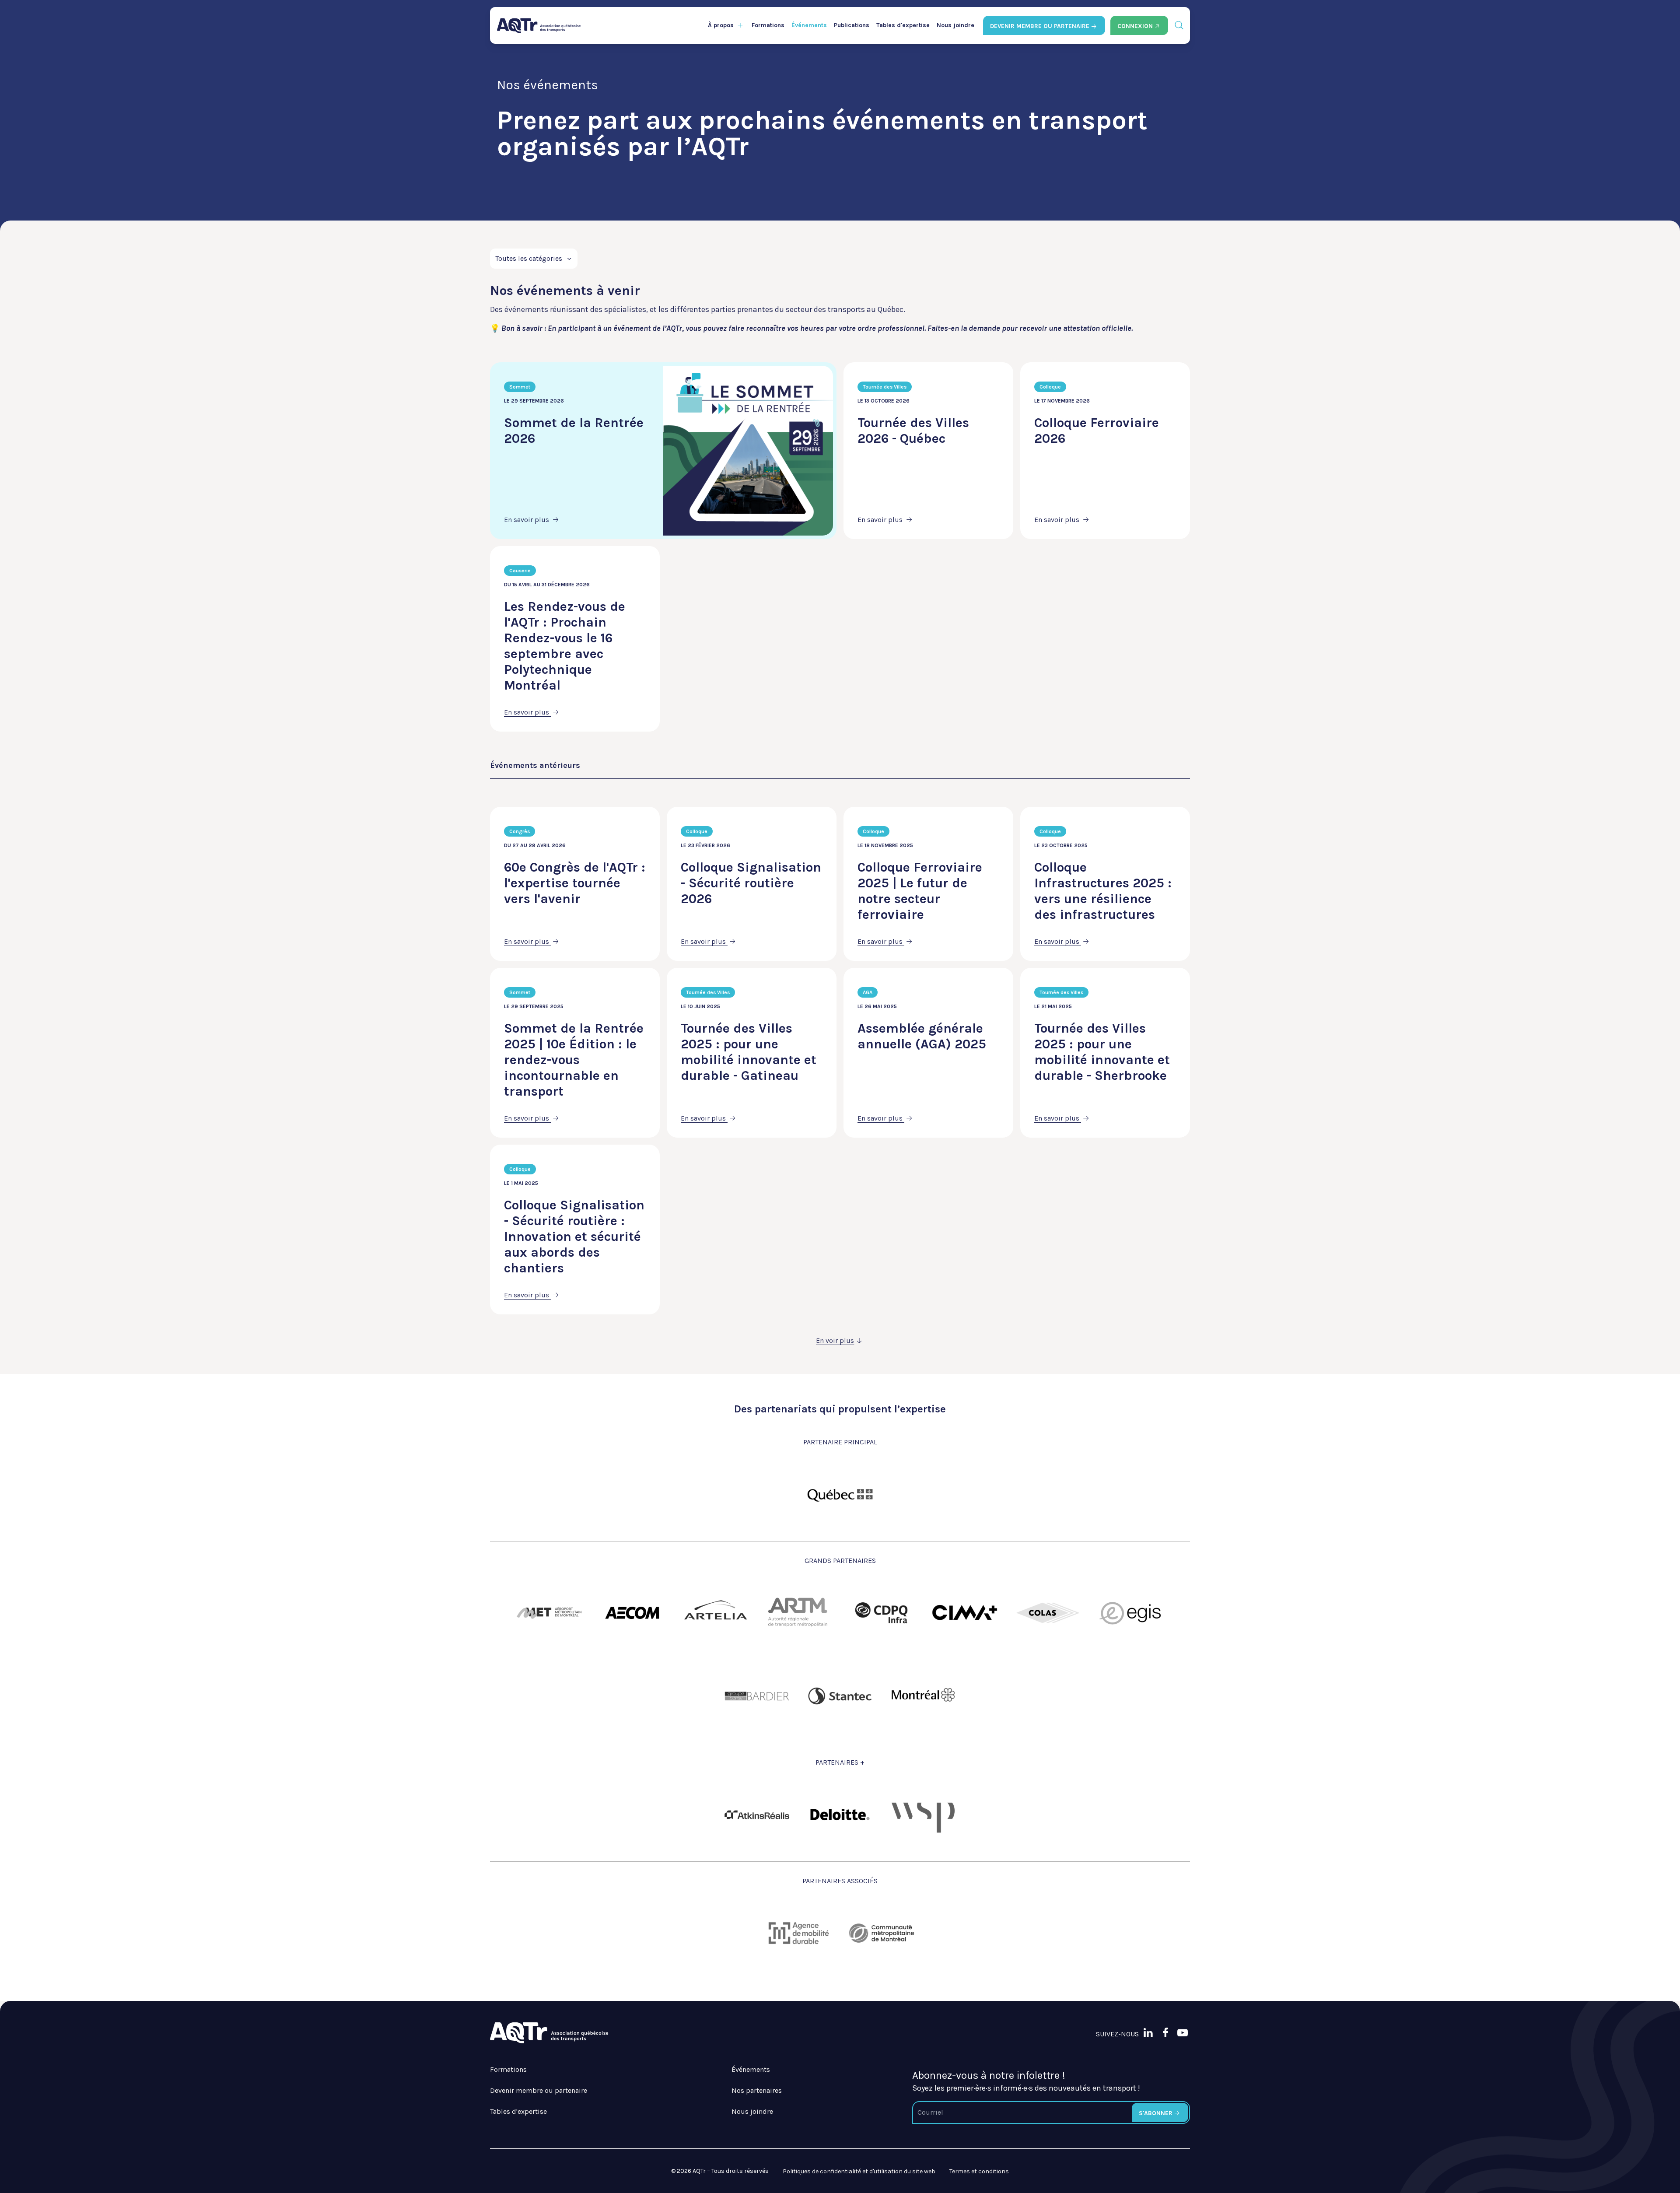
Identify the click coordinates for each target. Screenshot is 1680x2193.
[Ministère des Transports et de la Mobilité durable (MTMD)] (840, 1494)
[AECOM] (632, 1613)
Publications (852, 25)
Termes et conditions (979, 2171)
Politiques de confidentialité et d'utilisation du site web (859, 2171)
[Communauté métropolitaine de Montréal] (882, 1933)
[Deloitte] (840, 1815)
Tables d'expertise (903, 25)
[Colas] (1048, 1613)
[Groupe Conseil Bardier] (757, 1696)
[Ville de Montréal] (923, 1696)
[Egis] (1131, 1613)
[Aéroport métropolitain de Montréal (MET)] (549, 1613)
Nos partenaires (757, 2090)
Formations (768, 25)
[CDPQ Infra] (882, 1613)
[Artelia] (715, 1613)
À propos (721, 25)
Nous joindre (955, 25)
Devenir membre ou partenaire (539, 2090)
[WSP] (923, 1815)
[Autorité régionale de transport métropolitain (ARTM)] (798, 1613)
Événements (809, 25)
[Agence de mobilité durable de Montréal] (798, 1933)
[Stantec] (840, 1696)
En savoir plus (527, 520)
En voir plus (835, 1340)
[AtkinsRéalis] (757, 1815)
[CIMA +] (965, 1613)
